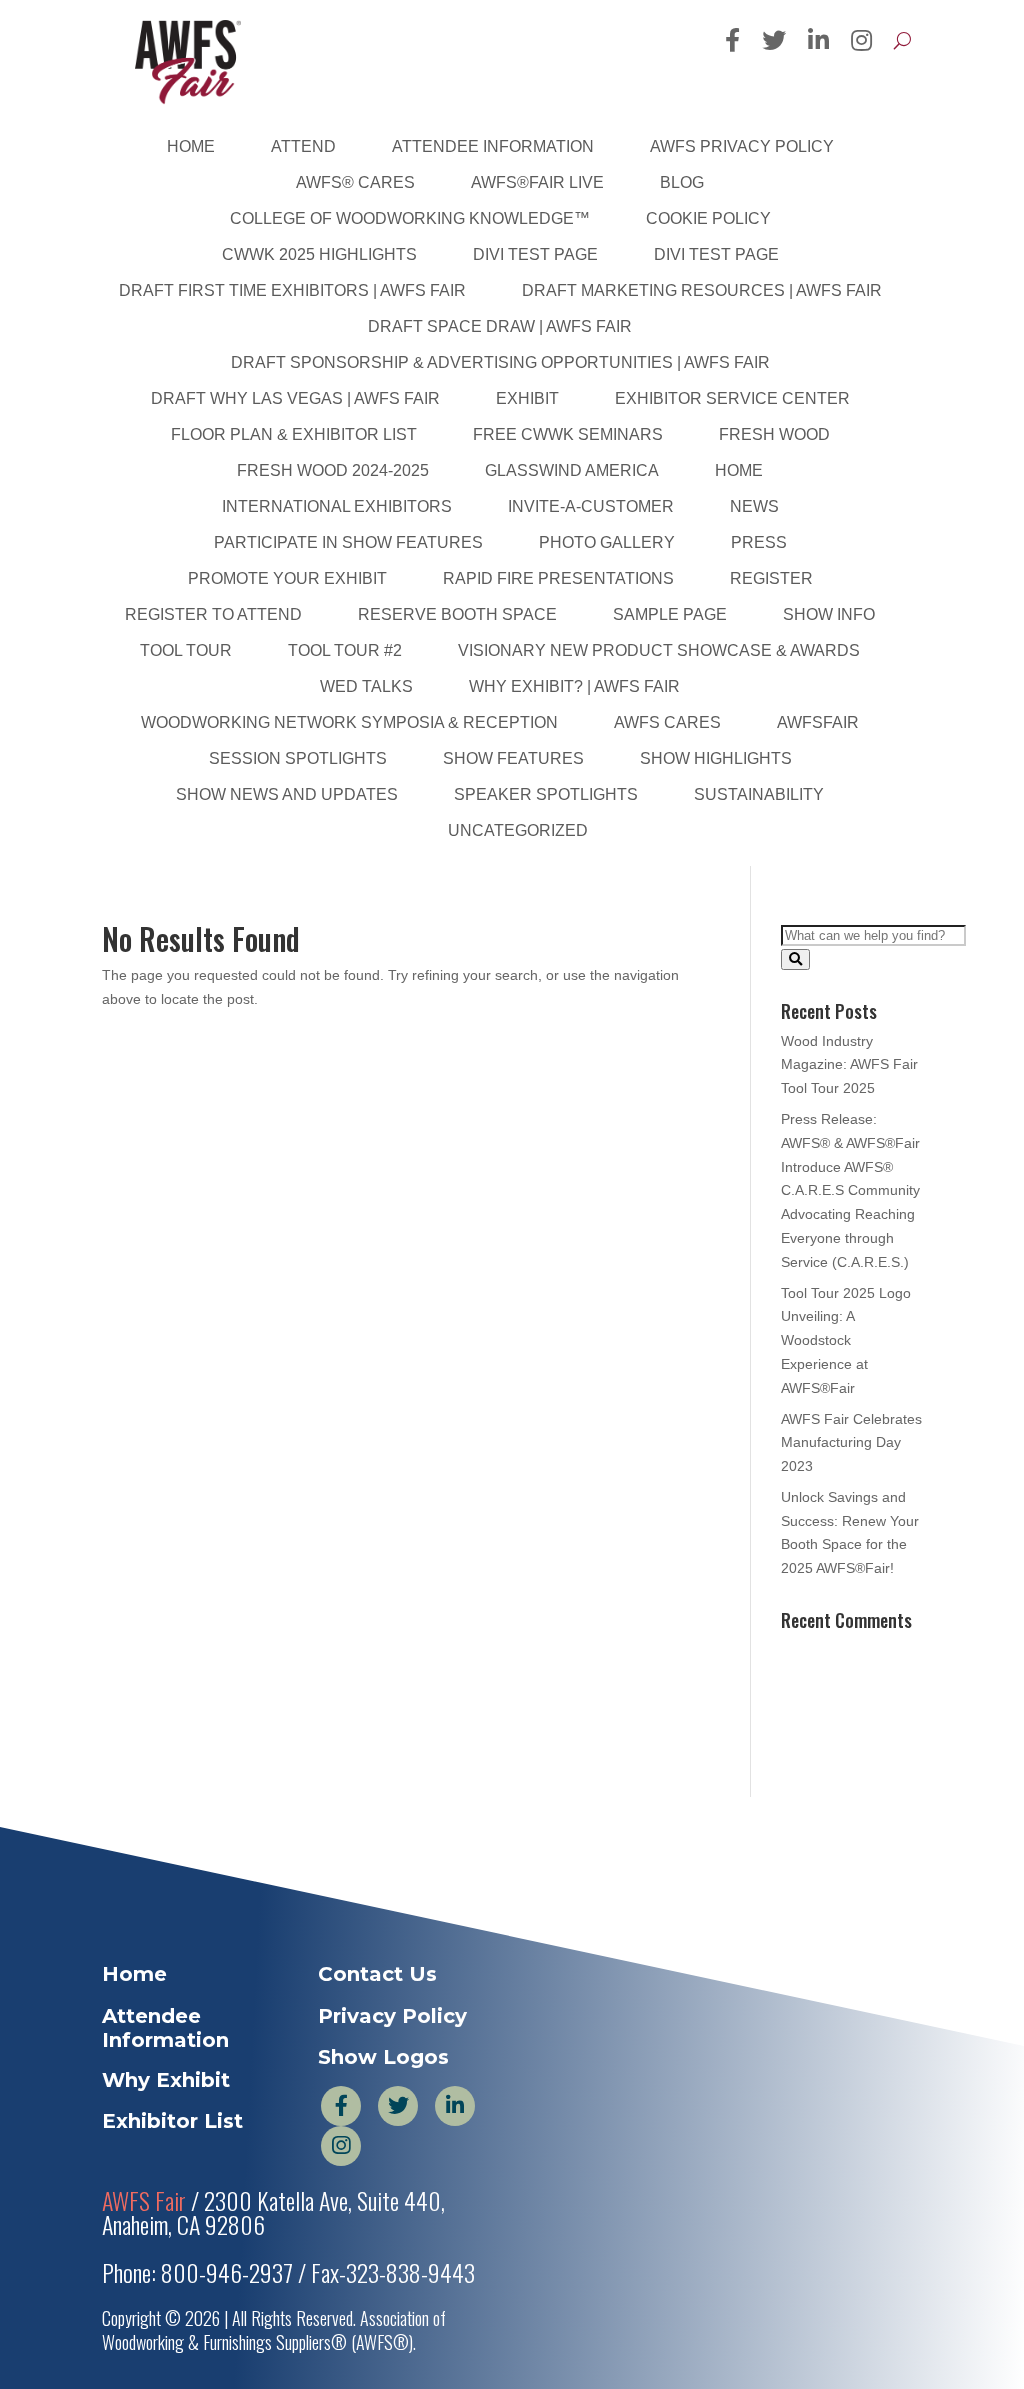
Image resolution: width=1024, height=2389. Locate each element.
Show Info (829, 614)
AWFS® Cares (355, 182)
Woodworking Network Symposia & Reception (349, 722)
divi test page (535, 254)
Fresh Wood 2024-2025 (333, 470)
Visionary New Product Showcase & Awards (659, 650)
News (754, 506)
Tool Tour (186, 650)
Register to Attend (213, 614)
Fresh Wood (774, 434)
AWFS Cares (667, 722)
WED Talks (366, 686)
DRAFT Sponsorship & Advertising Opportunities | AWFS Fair (500, 362)
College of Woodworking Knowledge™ (410, 218)
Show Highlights (716, 758)
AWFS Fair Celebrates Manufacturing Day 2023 (851, 1443)
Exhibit (527, 398)
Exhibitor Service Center (732, 398)
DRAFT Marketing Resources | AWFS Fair (702, 290)
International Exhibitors (337, 506)
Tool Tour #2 (345, 650)
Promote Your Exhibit (287, 578)
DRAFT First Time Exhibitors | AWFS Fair (292, 290)
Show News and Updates (287, 794)
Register (771, 578)
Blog (682, 182)
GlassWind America (572, 470)
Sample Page (670, 614)
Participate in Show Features (348, 542)
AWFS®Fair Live (537, 182)
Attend (303, 146)
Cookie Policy (708, 218)
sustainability (759, 794)
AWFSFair (818, 722)
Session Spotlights (298, 758)
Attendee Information (493, 146)
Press (759, 542)
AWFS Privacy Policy (742, 146)
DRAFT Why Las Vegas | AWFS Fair (295, 398)
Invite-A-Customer (591, 506)
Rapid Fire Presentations (558, 578)
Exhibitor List (172, 2121)
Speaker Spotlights (546, 794)
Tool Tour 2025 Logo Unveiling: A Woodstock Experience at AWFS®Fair (846, 1340)
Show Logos (383, 2057)
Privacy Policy (392, 2016)
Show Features (513, 758)
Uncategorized (518, 830)
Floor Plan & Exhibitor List (294, 434)
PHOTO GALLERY (607, 542)
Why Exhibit (166, 2080)
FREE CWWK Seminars (568, 434)
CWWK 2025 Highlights (319, 254)
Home (191, 146)
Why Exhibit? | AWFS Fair (574, 686)
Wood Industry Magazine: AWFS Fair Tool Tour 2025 (849, 1065)
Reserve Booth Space (457, 614)
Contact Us (377, 1974)
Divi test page (716, 254)
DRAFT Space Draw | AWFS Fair (500, 326)
